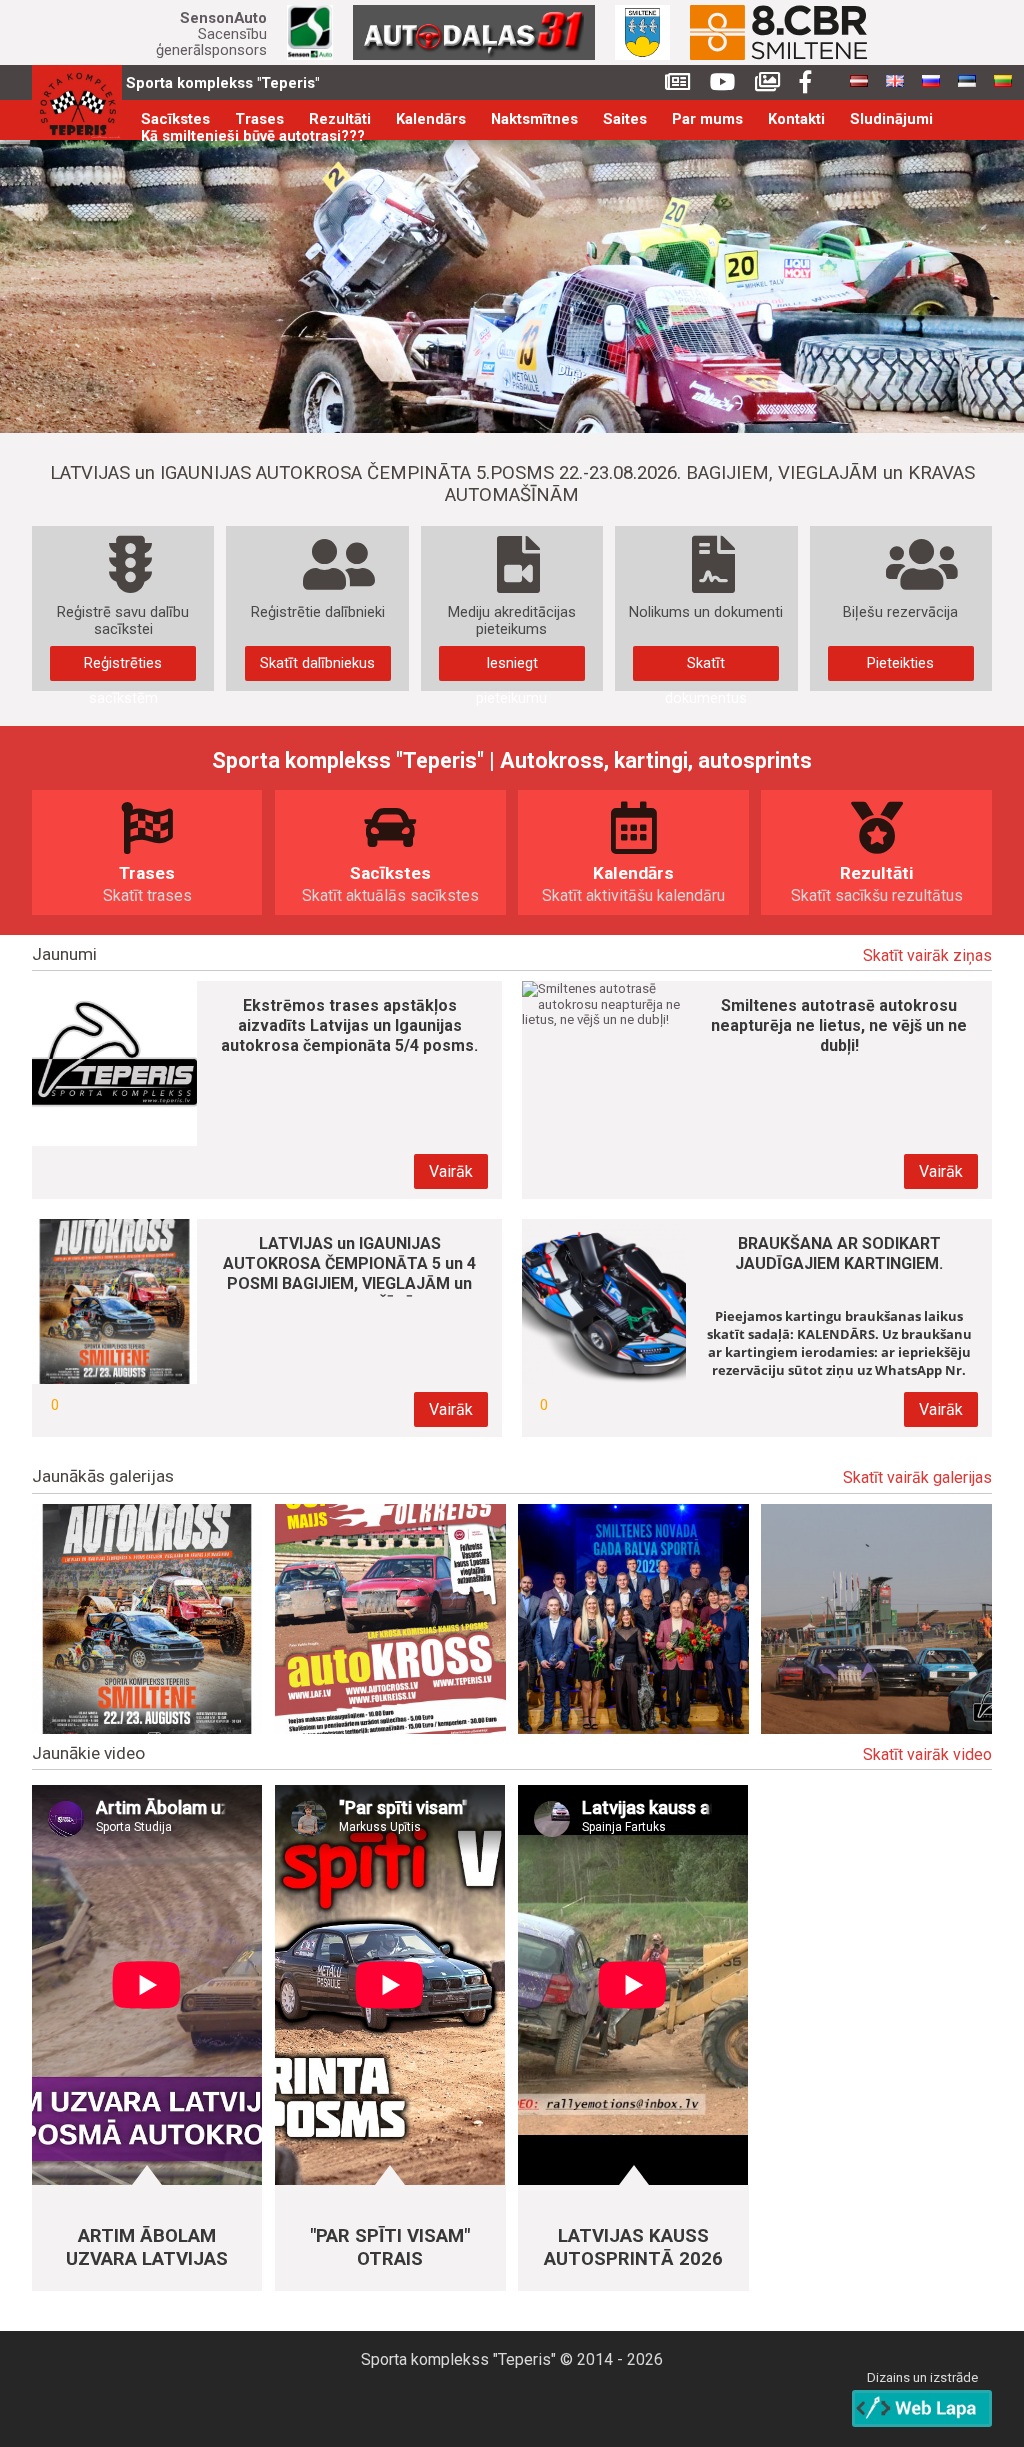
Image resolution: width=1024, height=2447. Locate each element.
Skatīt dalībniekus (317, 663)
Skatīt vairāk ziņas (927, 956)
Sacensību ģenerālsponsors (211, 34)
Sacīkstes (175, 119)
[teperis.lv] (77, 102)
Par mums (707, 119)
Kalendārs (431, 119)
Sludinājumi (891, 119)
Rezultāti (340, 119)
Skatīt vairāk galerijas (917, 1478)
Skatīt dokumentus (706, 667)
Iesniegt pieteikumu (511, 667)
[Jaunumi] (677, 82)
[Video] (722, 82)
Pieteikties (900, 663)
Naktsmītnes (534, 119)
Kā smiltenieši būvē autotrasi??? (253, 136)
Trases (259, 119)
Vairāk (451, 1171)
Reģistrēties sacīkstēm (123, 667)
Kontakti (796, 119)
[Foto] (767, 82)
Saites (625, 119)
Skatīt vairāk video (927, 1755)
